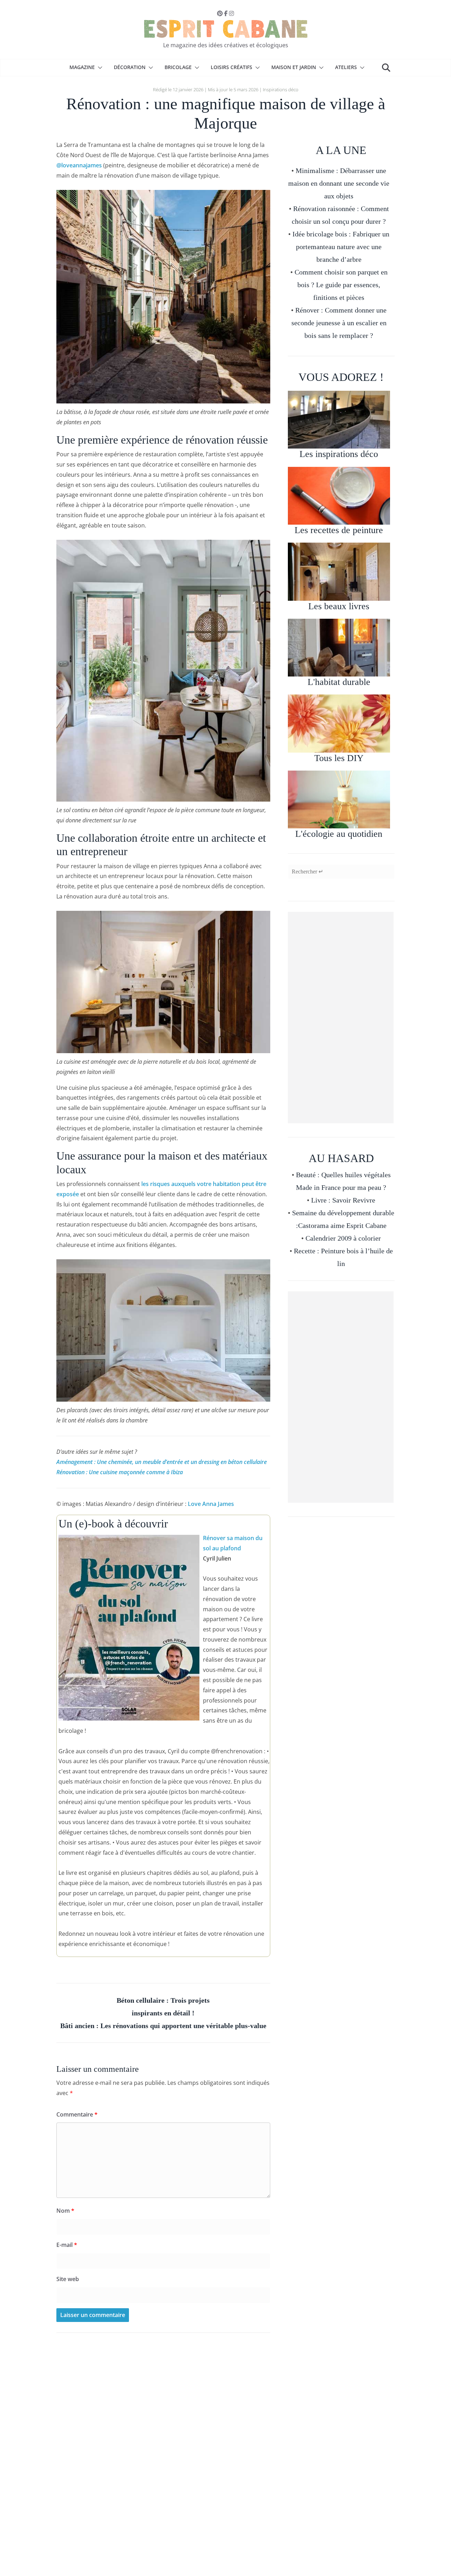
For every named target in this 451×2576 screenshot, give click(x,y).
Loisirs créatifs (231, 67)
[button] (99, 68)
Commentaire (77, 2114)
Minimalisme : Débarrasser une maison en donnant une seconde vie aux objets (339, 183)
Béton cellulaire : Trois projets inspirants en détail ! (163, 2007)
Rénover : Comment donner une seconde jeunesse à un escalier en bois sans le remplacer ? (339, 323)
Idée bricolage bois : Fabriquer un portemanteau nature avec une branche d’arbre (341, 247)
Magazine (82, 67)
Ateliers (346, 67)
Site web (68, 2279)
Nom (65, 2211)
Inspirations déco (281, 89)
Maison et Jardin (294, 67)
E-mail (67, 2245)
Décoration (130, 67)
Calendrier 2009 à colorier (343, 1238)
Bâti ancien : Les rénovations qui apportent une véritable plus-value (163, 2026)
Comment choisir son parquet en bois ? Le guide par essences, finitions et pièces (341, 285)
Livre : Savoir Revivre (343, 1200)
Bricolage (178, 67)
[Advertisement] (341, 1018)
